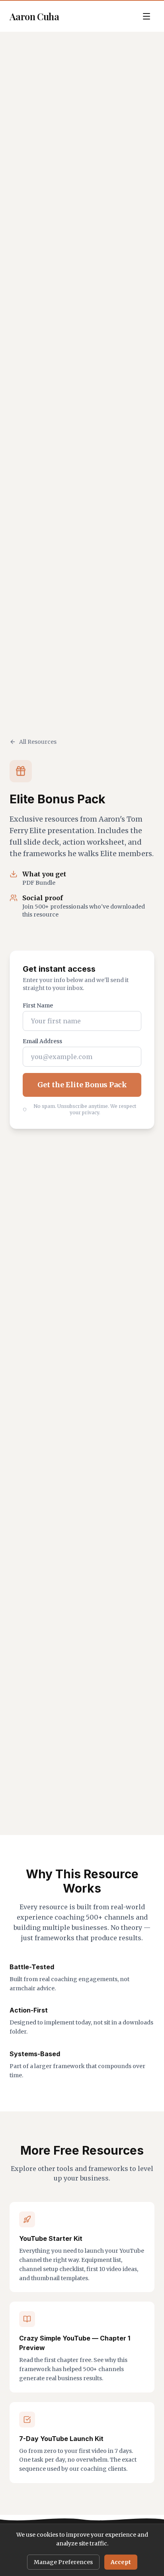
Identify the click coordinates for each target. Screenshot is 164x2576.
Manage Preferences (63, 2562)
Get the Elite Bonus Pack (82, 1085)
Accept (121, 2562)
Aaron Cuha (34, 16)
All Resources (38, 742)
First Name (38, 1005)
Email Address (42, 1041)
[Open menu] (146, 16)
